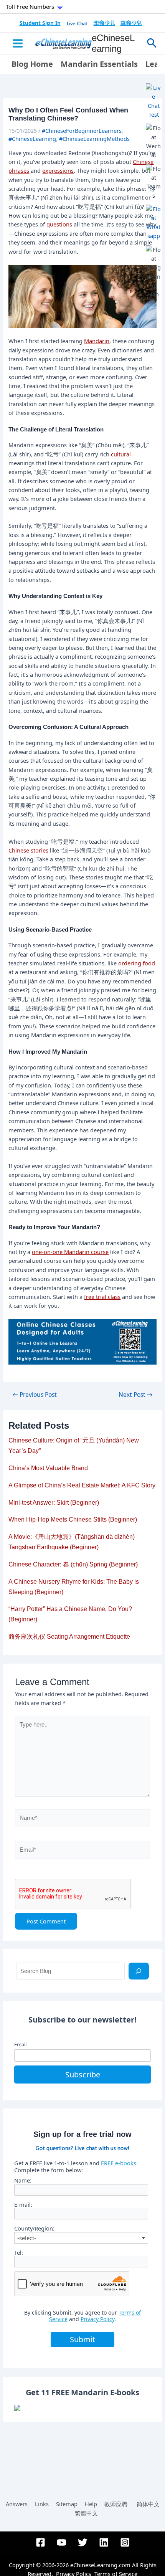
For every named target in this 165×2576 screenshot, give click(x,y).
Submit (82, 2339)
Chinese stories (28, 850)
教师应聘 (116, 2504)
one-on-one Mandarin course (70, 1252)
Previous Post (35, 1395)
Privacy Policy (97, 2319)
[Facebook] (40, 2542)
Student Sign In (40, 23)
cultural (121, 454)
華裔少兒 (131, 23)
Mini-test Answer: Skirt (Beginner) (54, 1503)
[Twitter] (83, 2542)
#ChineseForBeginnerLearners (82, 131)
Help (91, 2504)
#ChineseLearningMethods (94, 139)
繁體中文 (86, 2513)
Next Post (135, 1395)
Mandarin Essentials (99, 64)
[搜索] (139, 1971)
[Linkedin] (104, 2542)
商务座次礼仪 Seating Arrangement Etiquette (69, 1637)
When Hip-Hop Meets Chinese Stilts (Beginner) (73, 1519)
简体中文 (148, 2504)
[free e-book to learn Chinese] (82, 2408)
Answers (17, 2504)
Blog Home (32, 64)
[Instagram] (125, 2542)
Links (42, 2504)
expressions (58, 170)
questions (59, 224)
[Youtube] (62, 2542)
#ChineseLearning (32, 139)
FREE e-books (119, 2163)
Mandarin (97, 341)
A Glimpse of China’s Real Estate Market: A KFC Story (82, 1485)
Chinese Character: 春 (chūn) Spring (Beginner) (73, 1564)
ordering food (137, 963)
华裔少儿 (104, 23)
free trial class (102, 1297)
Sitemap (67, 2504)
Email (20, 2044)
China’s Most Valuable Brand (48, 1468)
